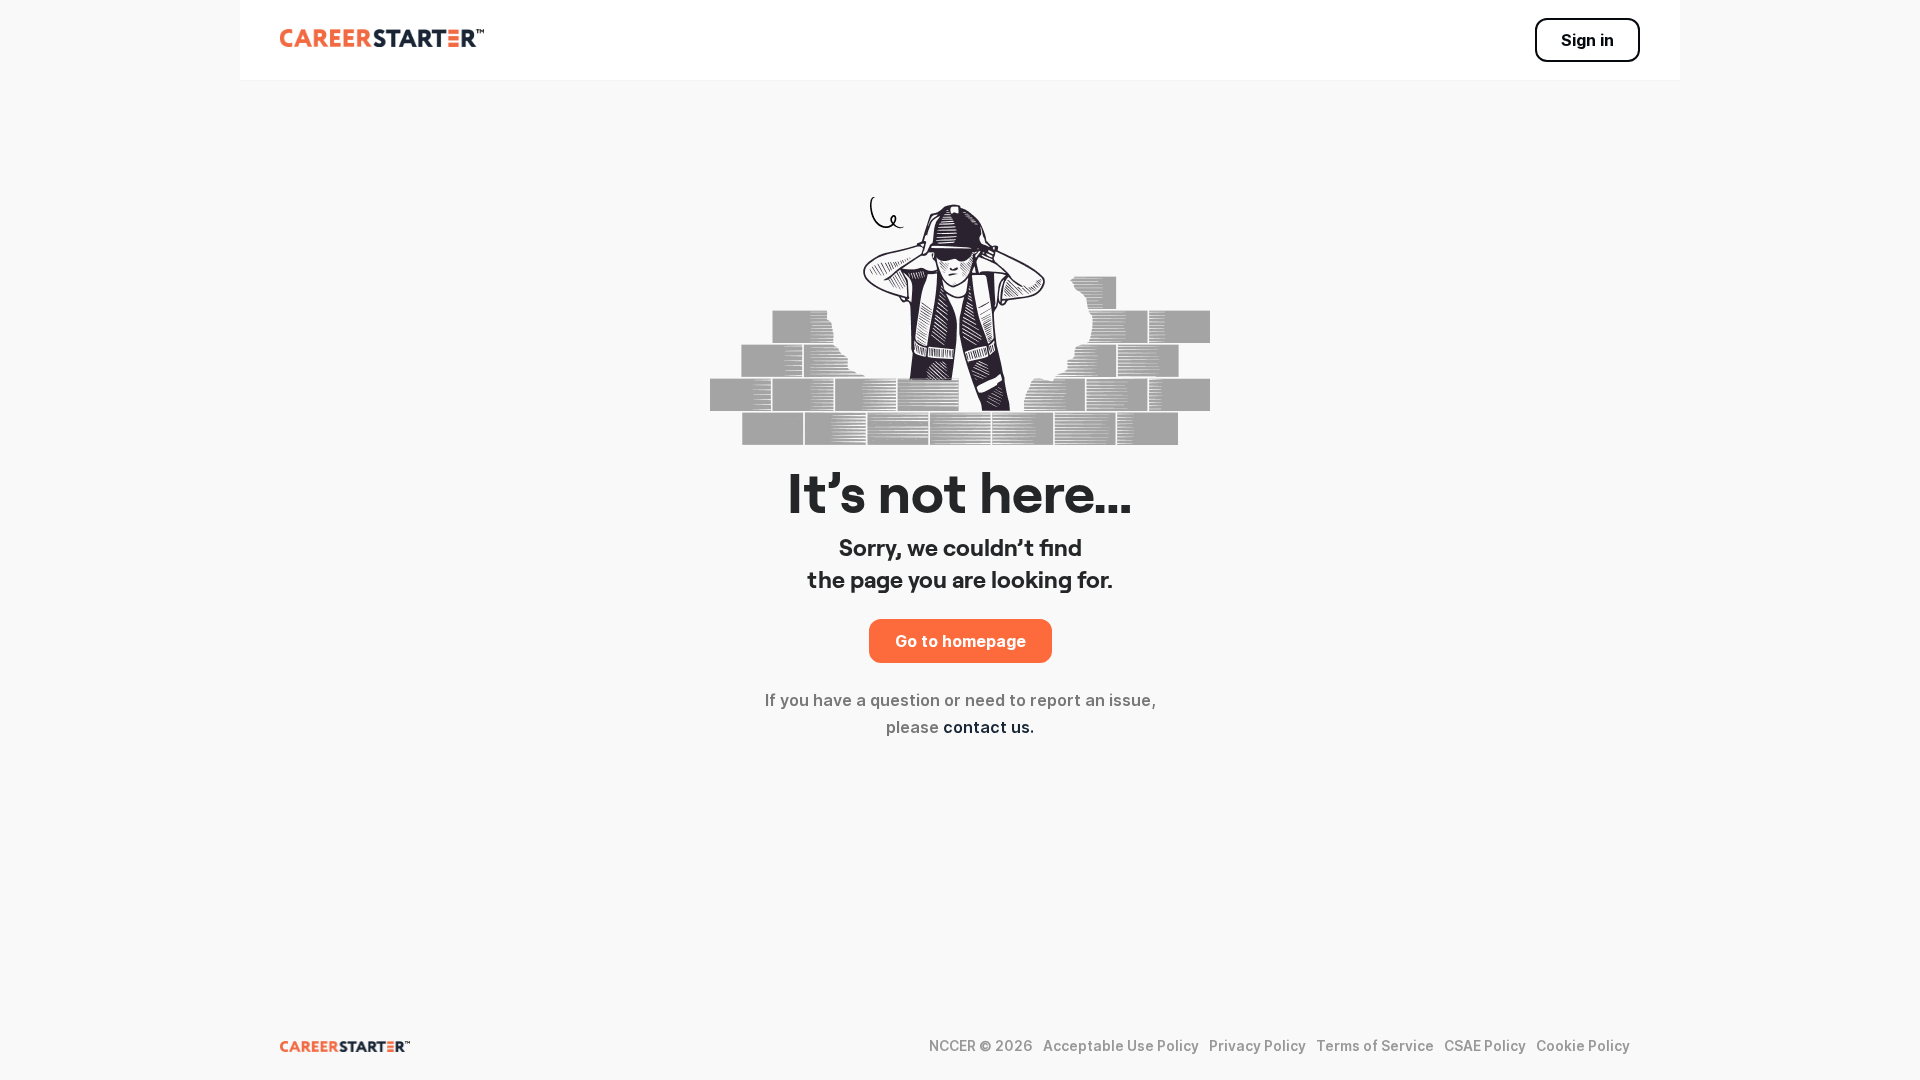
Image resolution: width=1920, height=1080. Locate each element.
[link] (382, 38)
